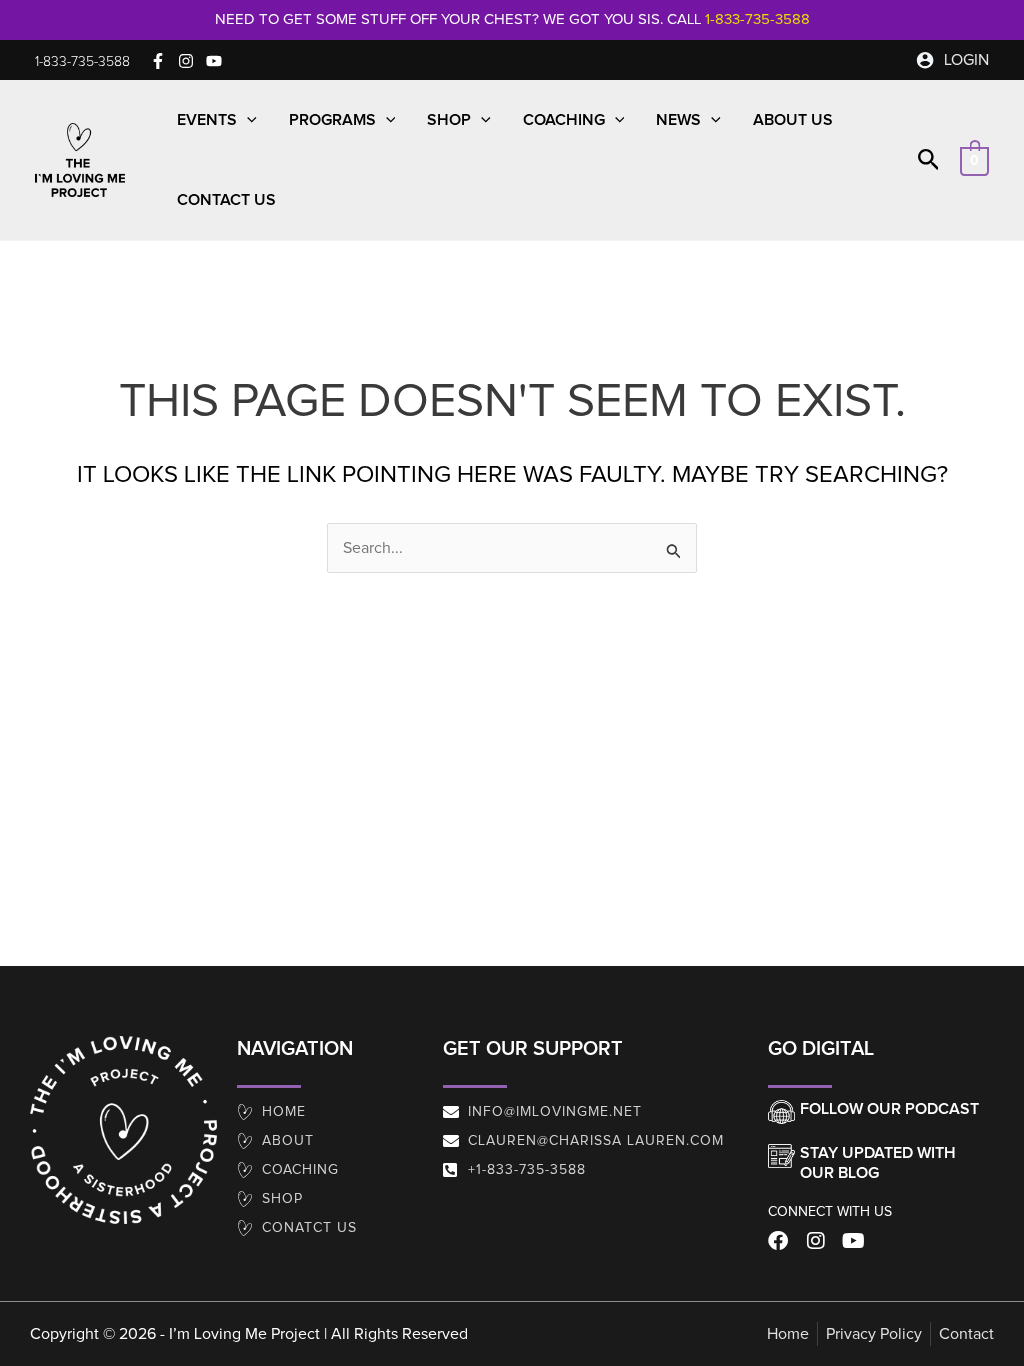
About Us (793, 120)
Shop (449, 120)
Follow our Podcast (889, 1109)
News (678, 120)
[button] (82, 62)
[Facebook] (158, 61)
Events (207, 120)
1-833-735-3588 (757, 19)
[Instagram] (186, 61)
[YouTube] (214, 61)
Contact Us (226, 200)
